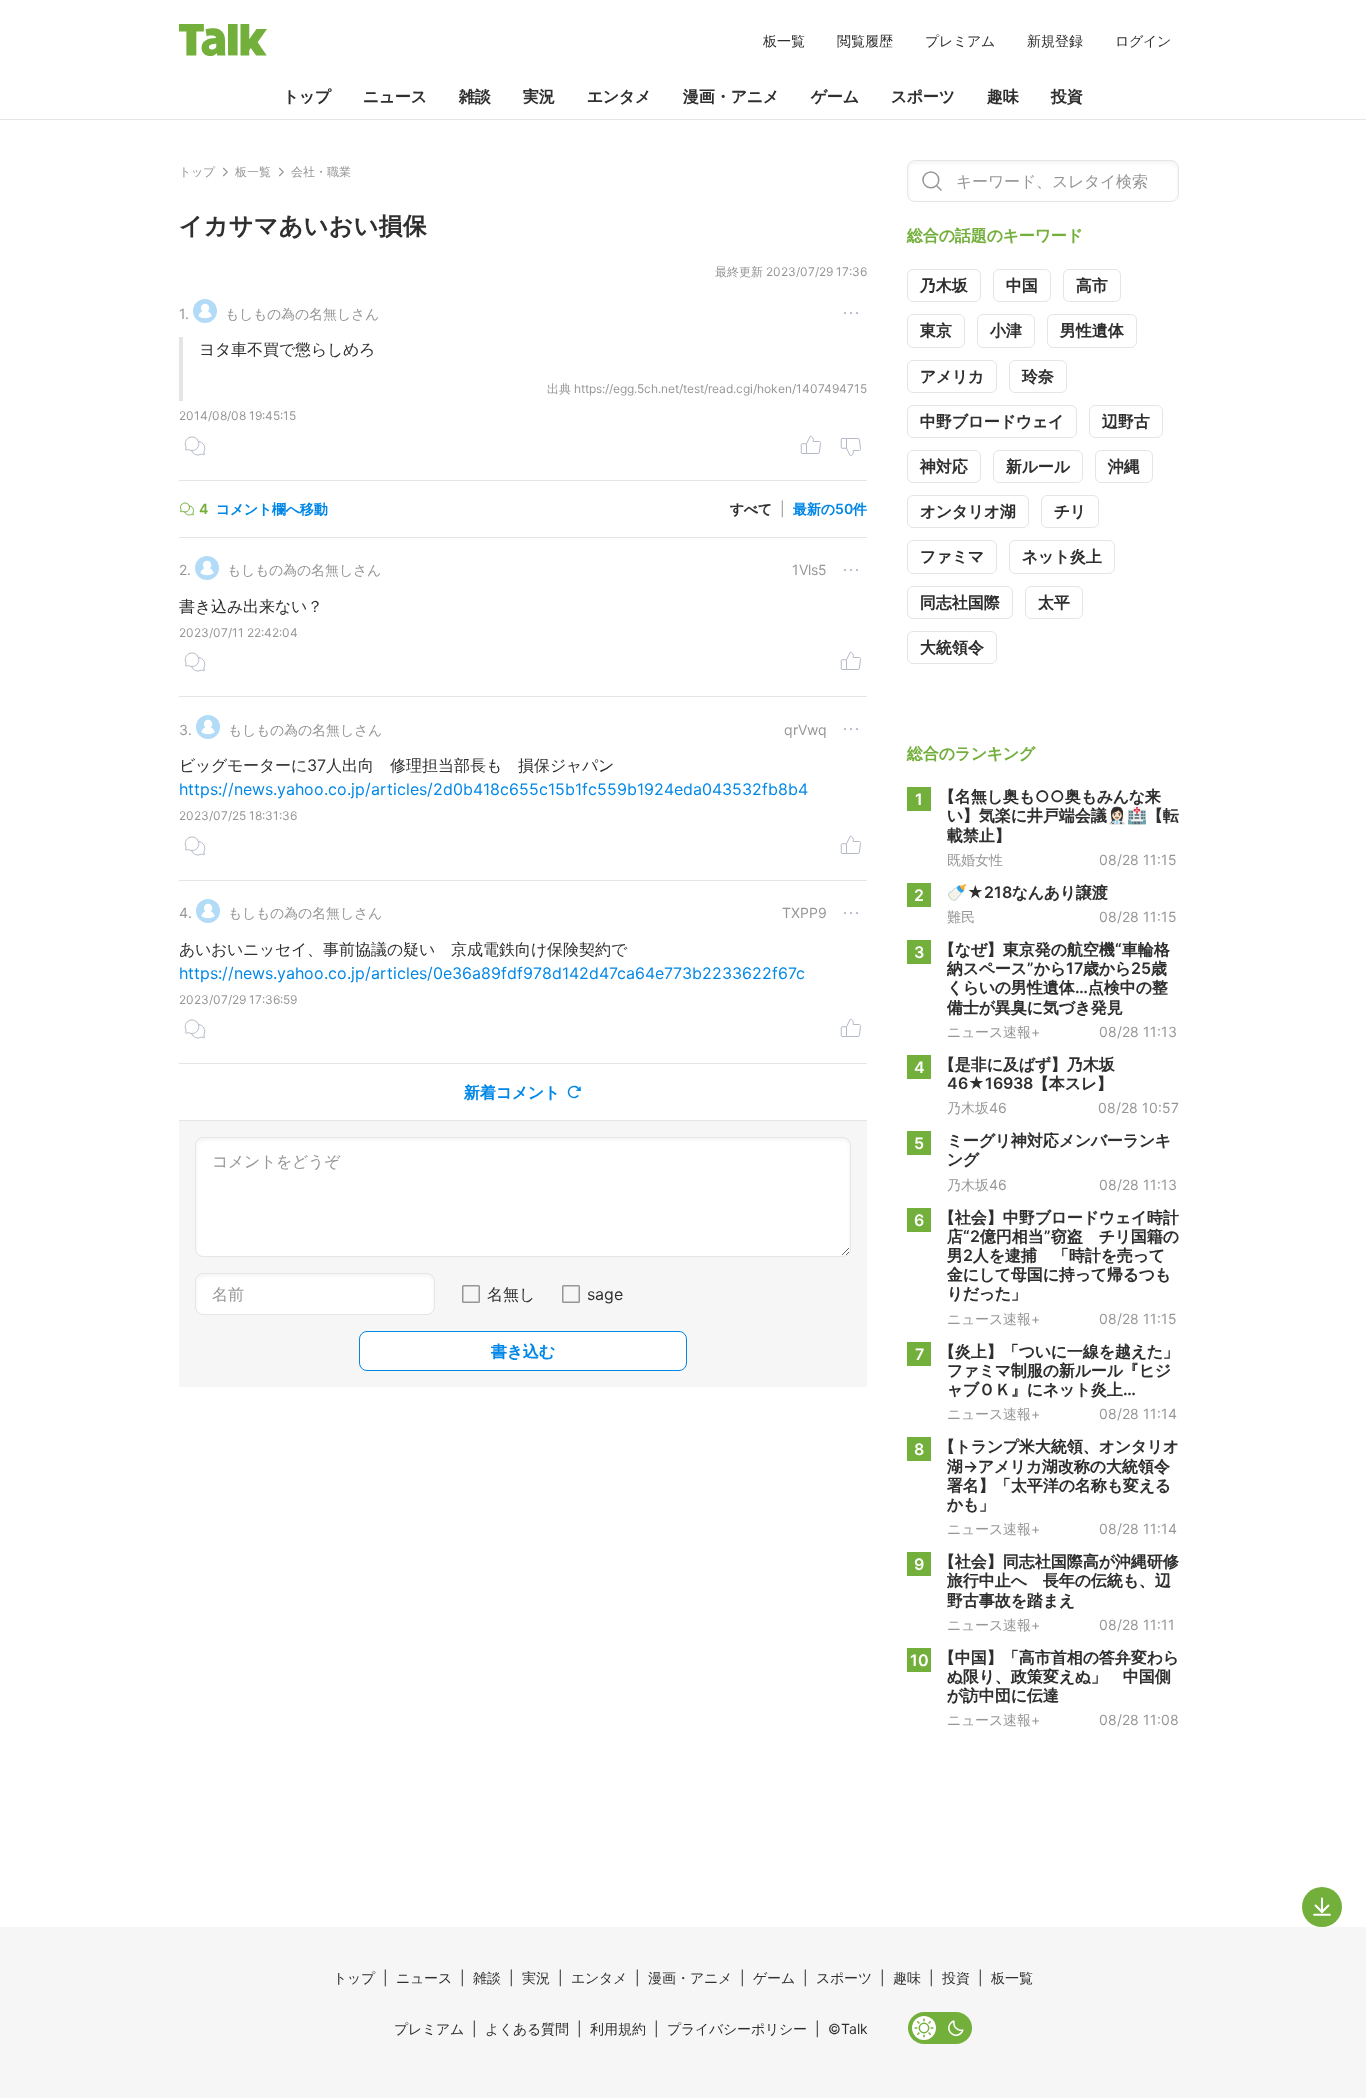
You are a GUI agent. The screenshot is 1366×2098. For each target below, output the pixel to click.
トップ (307, 96)
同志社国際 (960, 602)
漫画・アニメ (731, 96)
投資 (1067, 96)
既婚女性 (975, 860)
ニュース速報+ (993, 1032)
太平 (1054, 602)
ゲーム (835, 96)
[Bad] (851, 448)
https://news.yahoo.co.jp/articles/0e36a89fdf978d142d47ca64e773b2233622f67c (492, 973)
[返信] (195, 448)
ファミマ (952, 556)
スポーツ (923, 96)
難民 (961, 917)
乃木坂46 (977, 1108)
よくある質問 (527, 2028)
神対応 (944, 466)
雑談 (475, 96)
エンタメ (619, 96)
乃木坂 (944, 285)
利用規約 (618, 2028)
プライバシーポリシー (737, 2028)
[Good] (811, 448)
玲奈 (1038, 376)
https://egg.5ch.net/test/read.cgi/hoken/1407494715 (720, 388)
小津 (1006, 330)
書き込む (523, 1351)
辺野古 (1126, 421)
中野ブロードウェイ (992, 421)
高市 (1092, 285)
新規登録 (1055, 40)
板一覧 (784, 40)
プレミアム (960, 40)
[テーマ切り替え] (940, 2028)
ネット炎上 (1062, 556)
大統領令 (952, 647)
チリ (1070, 511)
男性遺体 (1092, 330)
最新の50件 (830, 508)
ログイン (1143, 40)
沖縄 (1124, 466)
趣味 (1003, 96)
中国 (1022, 285)
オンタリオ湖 (968, 511)
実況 (539, 96)
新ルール (1038, 466)
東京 (936, 330)
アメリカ (952, 376)
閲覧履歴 (865, 40)
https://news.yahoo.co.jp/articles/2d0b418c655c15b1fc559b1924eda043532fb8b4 (493, 789)
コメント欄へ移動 (272, 508)
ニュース (395, 96)
